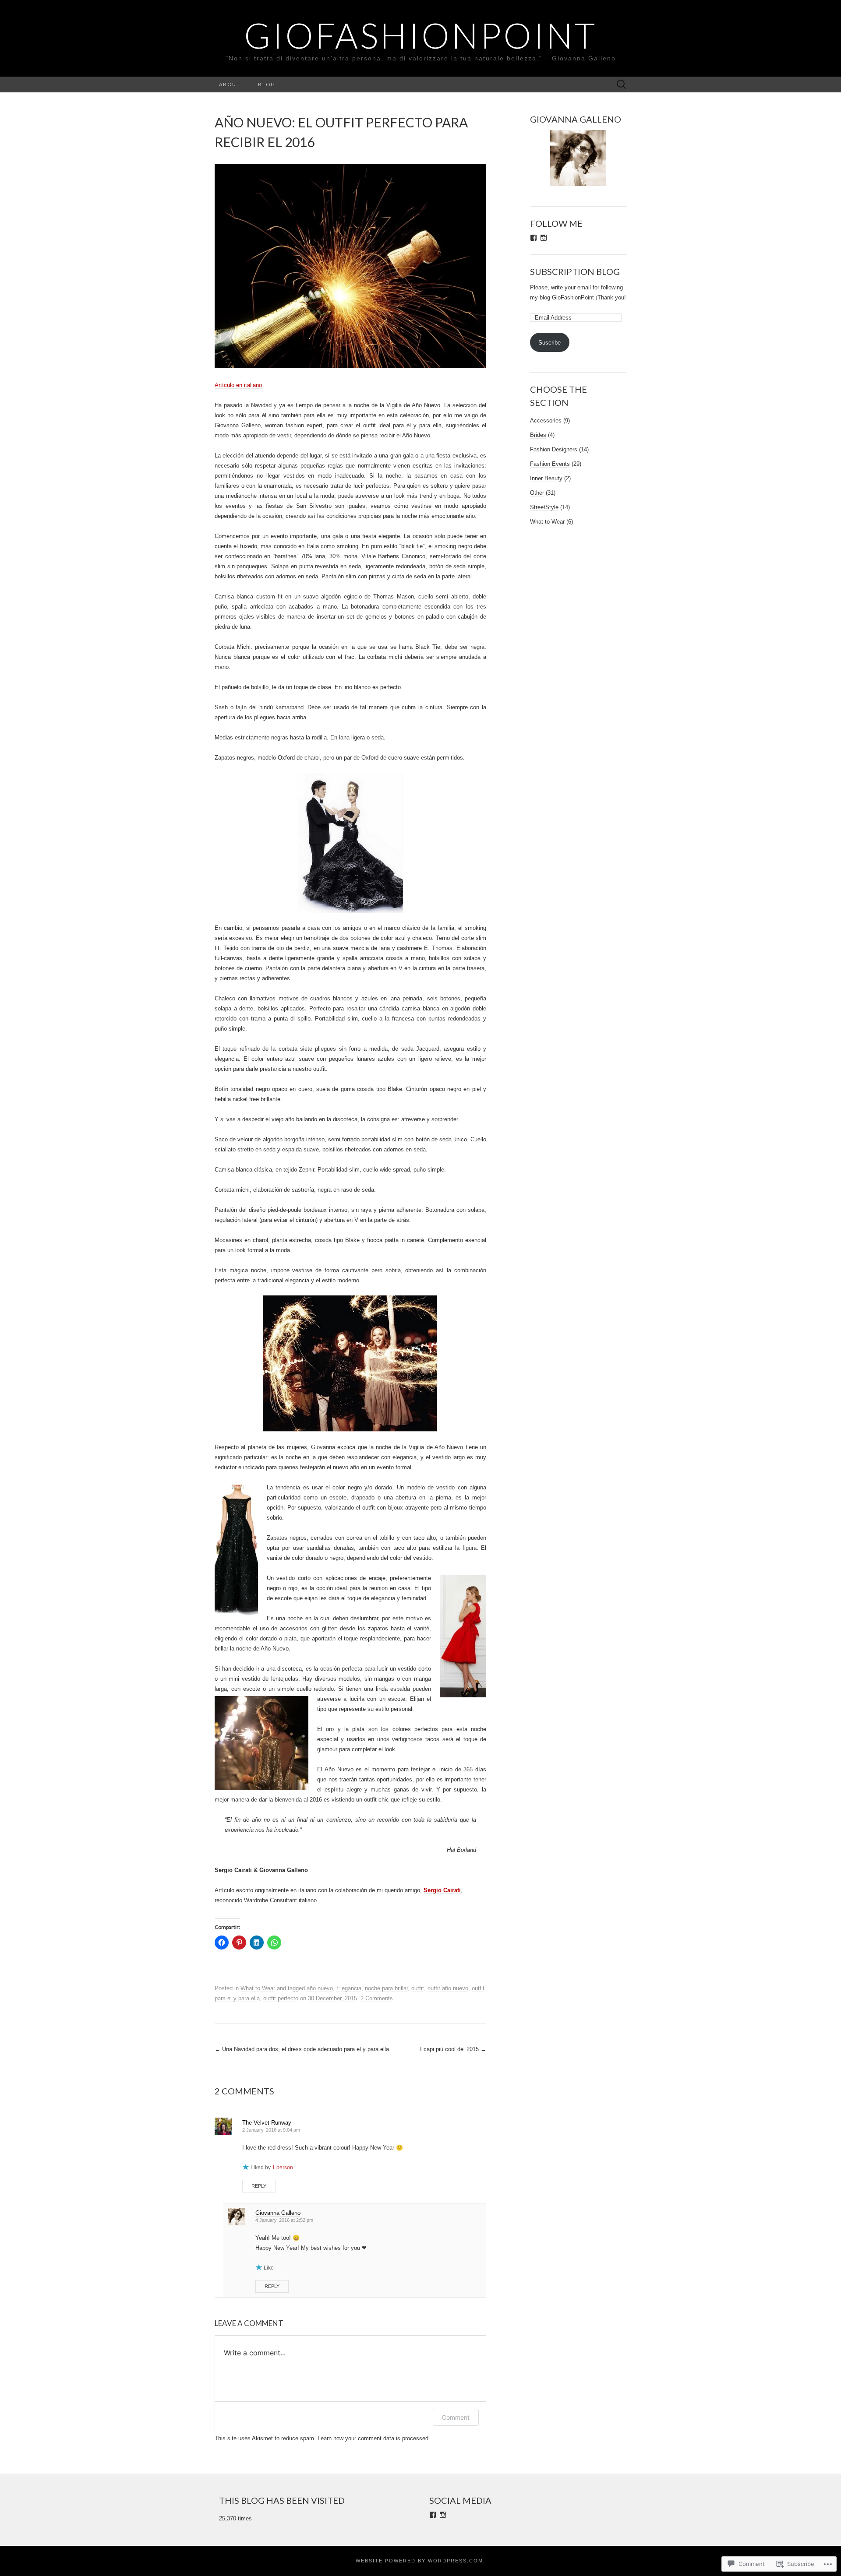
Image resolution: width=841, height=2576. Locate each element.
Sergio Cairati (442, 1890)
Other (537, 493)
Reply (259, 2186)
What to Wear (258, 1988)
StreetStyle (544, 507)
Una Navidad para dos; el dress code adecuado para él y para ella (302, 2049)
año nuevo (320, 1988)
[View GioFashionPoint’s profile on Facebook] (433, 2515)
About (230, 84)
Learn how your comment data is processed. (374, 2438)
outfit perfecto (281, 1998)
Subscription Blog (575, 271)
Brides (538, 435)
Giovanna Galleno (278, 2213)
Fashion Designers (554, 449)
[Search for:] (622, 85)
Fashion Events (550, 464)
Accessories (546, 421)
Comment (456, 2417)
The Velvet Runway (267, 2123)
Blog (267, 84)
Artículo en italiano (238, 385)
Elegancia (349, 1988)
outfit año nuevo (448, 1988)
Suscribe (549, 343)
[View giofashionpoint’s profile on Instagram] (544, 238)
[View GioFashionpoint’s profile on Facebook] (534, 238)
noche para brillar (386, 1988)
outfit (418, 1988)
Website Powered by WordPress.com (419, 2561)
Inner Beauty (546, 478)
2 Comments (377, 1998)
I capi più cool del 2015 (453, 2049)
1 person (283, 2168)
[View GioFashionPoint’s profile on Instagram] (443, 2515)
